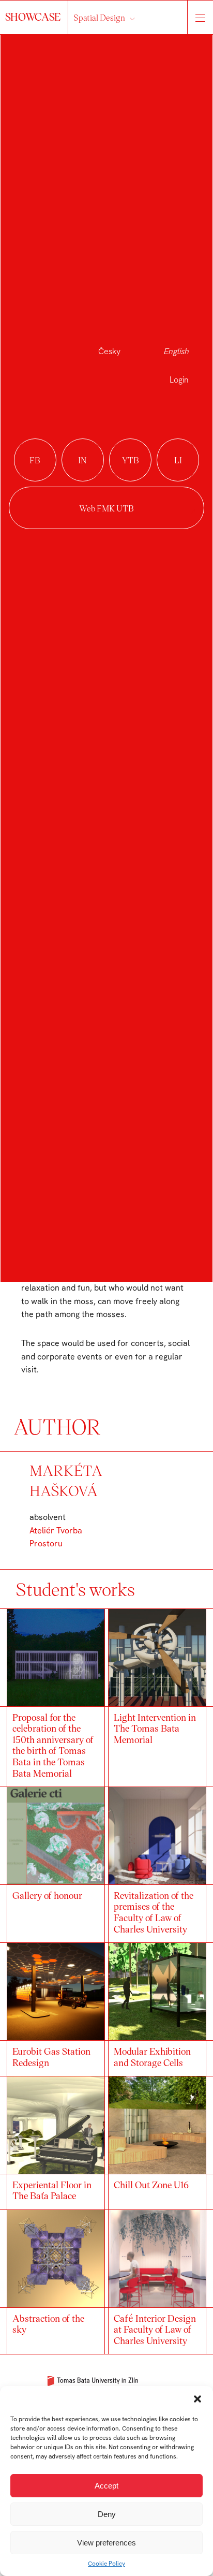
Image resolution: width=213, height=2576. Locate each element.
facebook (35, 460)
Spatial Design (99, 17)
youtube (130, 460)
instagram (83, 460)
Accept (106, 2486)
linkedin (178, 460)
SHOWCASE (34, 17)
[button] (197, 2399)
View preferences (106, 2543)
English (176, 351)
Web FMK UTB (106, 508)
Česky (109, 351)
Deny (107, 2514)
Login (179, 380)
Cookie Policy (106, 2564)
